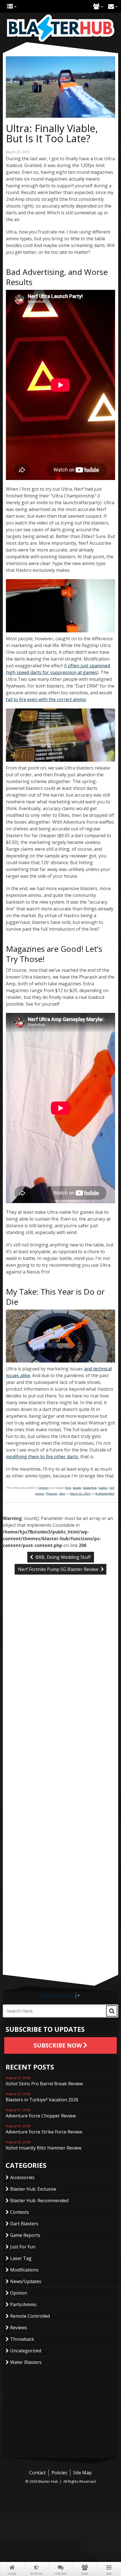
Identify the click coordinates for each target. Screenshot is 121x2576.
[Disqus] (60, 1673)
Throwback (22, 2339)
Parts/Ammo (23, 2304)
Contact (111, 6)
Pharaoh (52, 1494)
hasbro (103, 1488)
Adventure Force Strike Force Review (44, 2130)
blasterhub (90, 1488)
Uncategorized (26, 2351)
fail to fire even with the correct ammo (46, 699)
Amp (68, 1488)
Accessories (22, 2177)
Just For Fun (23, 2247)
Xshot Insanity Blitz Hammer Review (43, 2146)
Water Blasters (26, 2362)
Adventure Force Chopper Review (41, 2113)
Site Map (82, 2473)
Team (85, 2574)
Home (12, 2574)
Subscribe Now (58, 2045)
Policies (59, 2473)
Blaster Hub (60, 28)
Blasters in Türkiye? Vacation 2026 (42, 2097)
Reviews (36, 2574)
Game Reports (25, 2235)
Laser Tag (21, 2258)
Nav (109, 2574)
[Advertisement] (60, 1935)
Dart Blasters (24, 2224)
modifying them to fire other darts (42, 1457)
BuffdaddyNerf (105, 1494)
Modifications (24, 2270)
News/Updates (26, 2281)
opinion (40, 1494)
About (96, 6)
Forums (60, 2574)
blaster (77, 1488)
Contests (20, 2212)
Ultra (62, 1494)
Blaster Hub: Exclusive (33, 2189)
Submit (112, 2011)
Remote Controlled (30, 2316)
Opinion (44, 1488)
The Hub (10, 6)
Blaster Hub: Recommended (39, 2201)
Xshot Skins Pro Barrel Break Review (44, 2081)
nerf (112, 1488)
